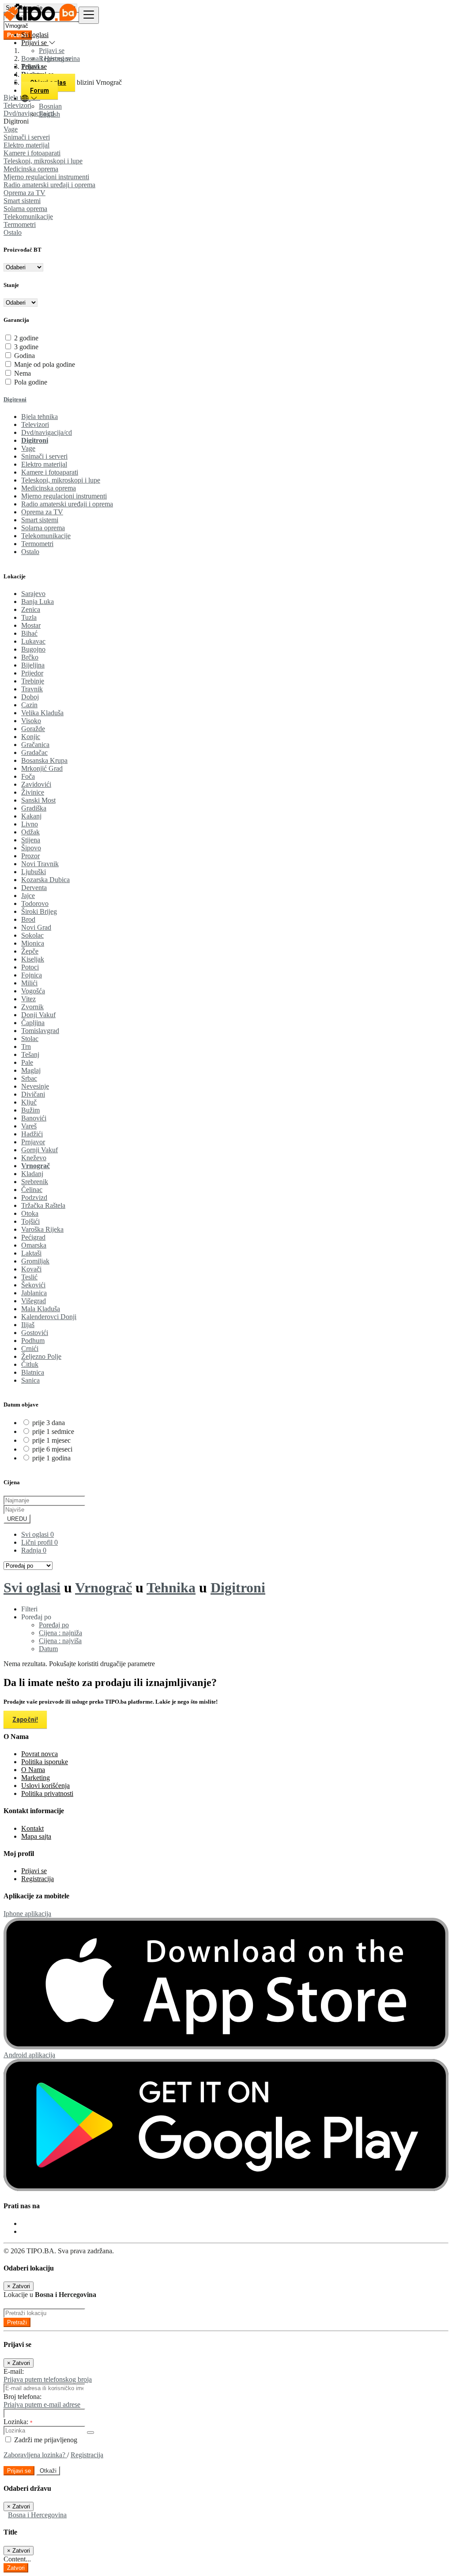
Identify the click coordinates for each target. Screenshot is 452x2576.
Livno (30, 824)
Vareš (29, 1126)
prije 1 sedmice (53, 1431)
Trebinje (33, 681)
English (49, 114)
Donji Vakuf (38, 1015)
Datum (48, 1649)
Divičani (33, 1094)
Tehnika (171, 1588)
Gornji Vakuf (40, 1150)
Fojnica (32, 975)
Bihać (29, 633)
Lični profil (40, 1542)
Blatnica (33, 1372)
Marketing (36, 1778)
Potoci (30, 967)
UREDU (17, 1519)
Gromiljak (35, 1261)
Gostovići (35, 1333)
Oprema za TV (24, 193)
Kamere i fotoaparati (32, 153)
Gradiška (34, 808)
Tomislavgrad (40, 1031)
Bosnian (50, 106)
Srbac (29, 1078)
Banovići (34, 1118)
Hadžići (32, 1134)
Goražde (33, 729)
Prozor (30, 856)
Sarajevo (33, 594)
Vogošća (33, 991)
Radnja (34, 1550)
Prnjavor (33, 1142)
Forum (40, 91)
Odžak (30, 832)
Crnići (30, 1348)
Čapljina (33, 1023)
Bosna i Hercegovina (37, 2515)
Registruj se (55, 58)
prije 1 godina (51, 1458)
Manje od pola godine (45, 364)
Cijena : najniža (60, 1633)
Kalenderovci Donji (49, 1317)
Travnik (32, 689)
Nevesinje (35, 1086)
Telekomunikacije (28, 217)
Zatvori (16, 2568)
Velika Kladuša (42, 713)
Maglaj (31, 1070)
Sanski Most (38, 800)
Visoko (31, 721)
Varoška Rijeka (42, 1229)
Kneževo (34, 1158)
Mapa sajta (36, 1836)
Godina (24, 356)
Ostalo (13, 232)
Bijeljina (33, 665)
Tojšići (30, 1221)
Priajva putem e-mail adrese (42, 2404)
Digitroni (15, 399)
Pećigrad (33, 1237)
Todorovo (35, 903)
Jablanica (34, 1293)
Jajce (28, 896)
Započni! (25, 1720)
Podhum (33, 1341)
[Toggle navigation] (89, 15)
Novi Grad (36, 927)
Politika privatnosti (47, 1793)
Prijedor (32, 673)
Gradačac (34, 752)
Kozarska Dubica (45, 880)
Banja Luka (38, 602)
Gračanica (35, 745)
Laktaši (31, 1253)
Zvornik (32, 1007)
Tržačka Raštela (43, 1205)
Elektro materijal (26, 145)
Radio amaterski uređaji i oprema (49, 185)
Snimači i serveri (27, 137)
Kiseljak (33, 959)
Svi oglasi (35, 35)
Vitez (28, 999)
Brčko (30, 657)
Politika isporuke (45, 1762)
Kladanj (32, 1174)
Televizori (35, 424)
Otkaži (48, 2471)
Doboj (30, 697)
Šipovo (31, 848)
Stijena (31, 840)
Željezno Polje (41, 1356)
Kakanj (31, 816)
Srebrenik (35, 1182)
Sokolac (32, 935)
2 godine (26, 338)
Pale (27, 1062)
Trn (26, 1047)
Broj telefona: (23, 2397)
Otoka (30, 1213)
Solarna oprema (25, 209)
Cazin (29, 705)
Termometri (20, 224)
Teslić (29, 1277)
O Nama (33, 1770)
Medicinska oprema (31, 169)
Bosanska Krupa (44, 760)
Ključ (29, 1102)
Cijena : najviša (60, 1641)
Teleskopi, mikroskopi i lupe (43, 161)
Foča (28, 776)
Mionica (33, 943)
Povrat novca (40, 1754)
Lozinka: (18, 2422)
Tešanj (30, 1054)
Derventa (34, 888)
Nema (23, 373)
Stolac (30, 1039)
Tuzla (29, 617)
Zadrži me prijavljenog (45, 2440)
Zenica (31, 609)
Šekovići (33, 1285)
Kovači (31, 1269)
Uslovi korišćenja (45, 1786)
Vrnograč (36, 1166)
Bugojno (33, 649)
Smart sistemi (22, 201)
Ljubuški (34, 872)
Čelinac (32, 1190)
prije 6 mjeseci (52, 1449)
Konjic (31, 737)
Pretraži (17, 2322)
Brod (28, 919)
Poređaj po (54, 1625)
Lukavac (33, 641)
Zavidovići (36, 784)
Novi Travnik (40, 864)
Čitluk (30, 1364)
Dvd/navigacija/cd (47, 432)
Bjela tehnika (40, 417)
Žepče (30, 951)
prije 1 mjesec (51, 1440)
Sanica (30, 1380)
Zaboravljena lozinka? (35, 2455)
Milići (29, 983)
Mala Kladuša (41, 1309)
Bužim (30, 1110)
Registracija (38, 1879)
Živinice (33, 792)
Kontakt (32, 1828)
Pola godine (31, 382)
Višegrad (34, 1301)
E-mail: (14, 2371)
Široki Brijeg (39, 911)
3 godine (26, 347)
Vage (11, 129)
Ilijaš (28, 1325)
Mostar (31, 625)
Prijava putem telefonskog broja (48, 2379)
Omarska (34, 1245)
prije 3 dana (49, 1423)
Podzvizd (34, 1197)
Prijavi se (52, 51)
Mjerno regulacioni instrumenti (46, 177)
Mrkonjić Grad (42, 768)
